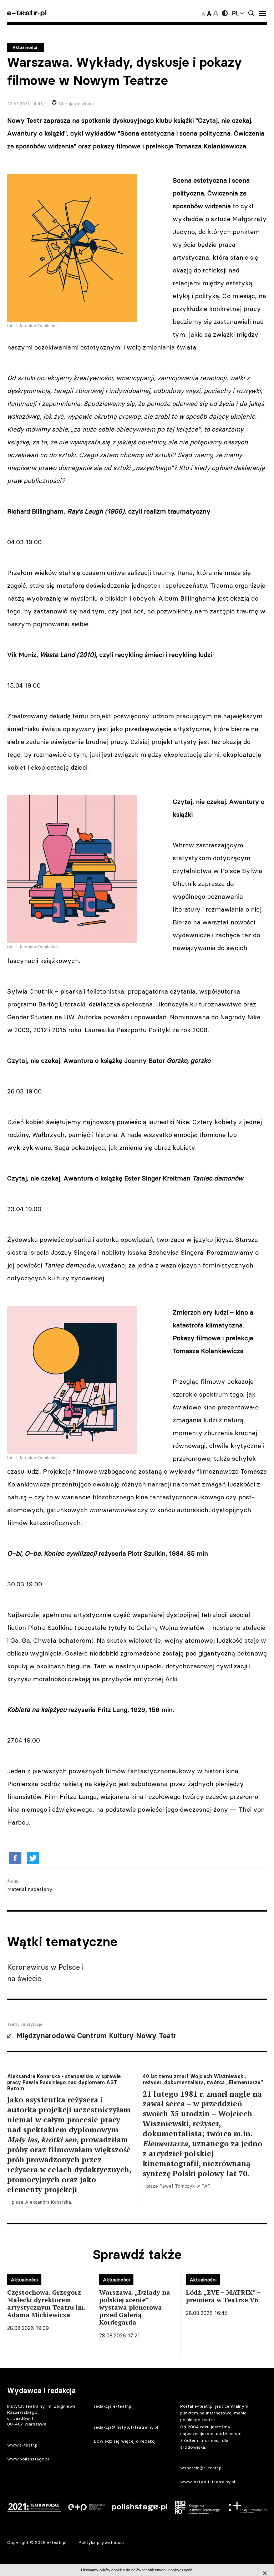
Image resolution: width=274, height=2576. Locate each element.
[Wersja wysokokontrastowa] (225, 13)
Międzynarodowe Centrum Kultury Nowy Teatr (96, 2036)
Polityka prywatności (101, 2542)
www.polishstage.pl (28, 2459)
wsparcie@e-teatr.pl (201, 2468)
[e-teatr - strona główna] (27, 13)
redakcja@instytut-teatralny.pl (126, 2427)
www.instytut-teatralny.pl (208, 2482)
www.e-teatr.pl (23, 2445)
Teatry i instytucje (25, 2024)
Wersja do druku (76, 104)
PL (235, 13)
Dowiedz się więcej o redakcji (125, 2441)
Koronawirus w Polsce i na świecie (45, 1973)
